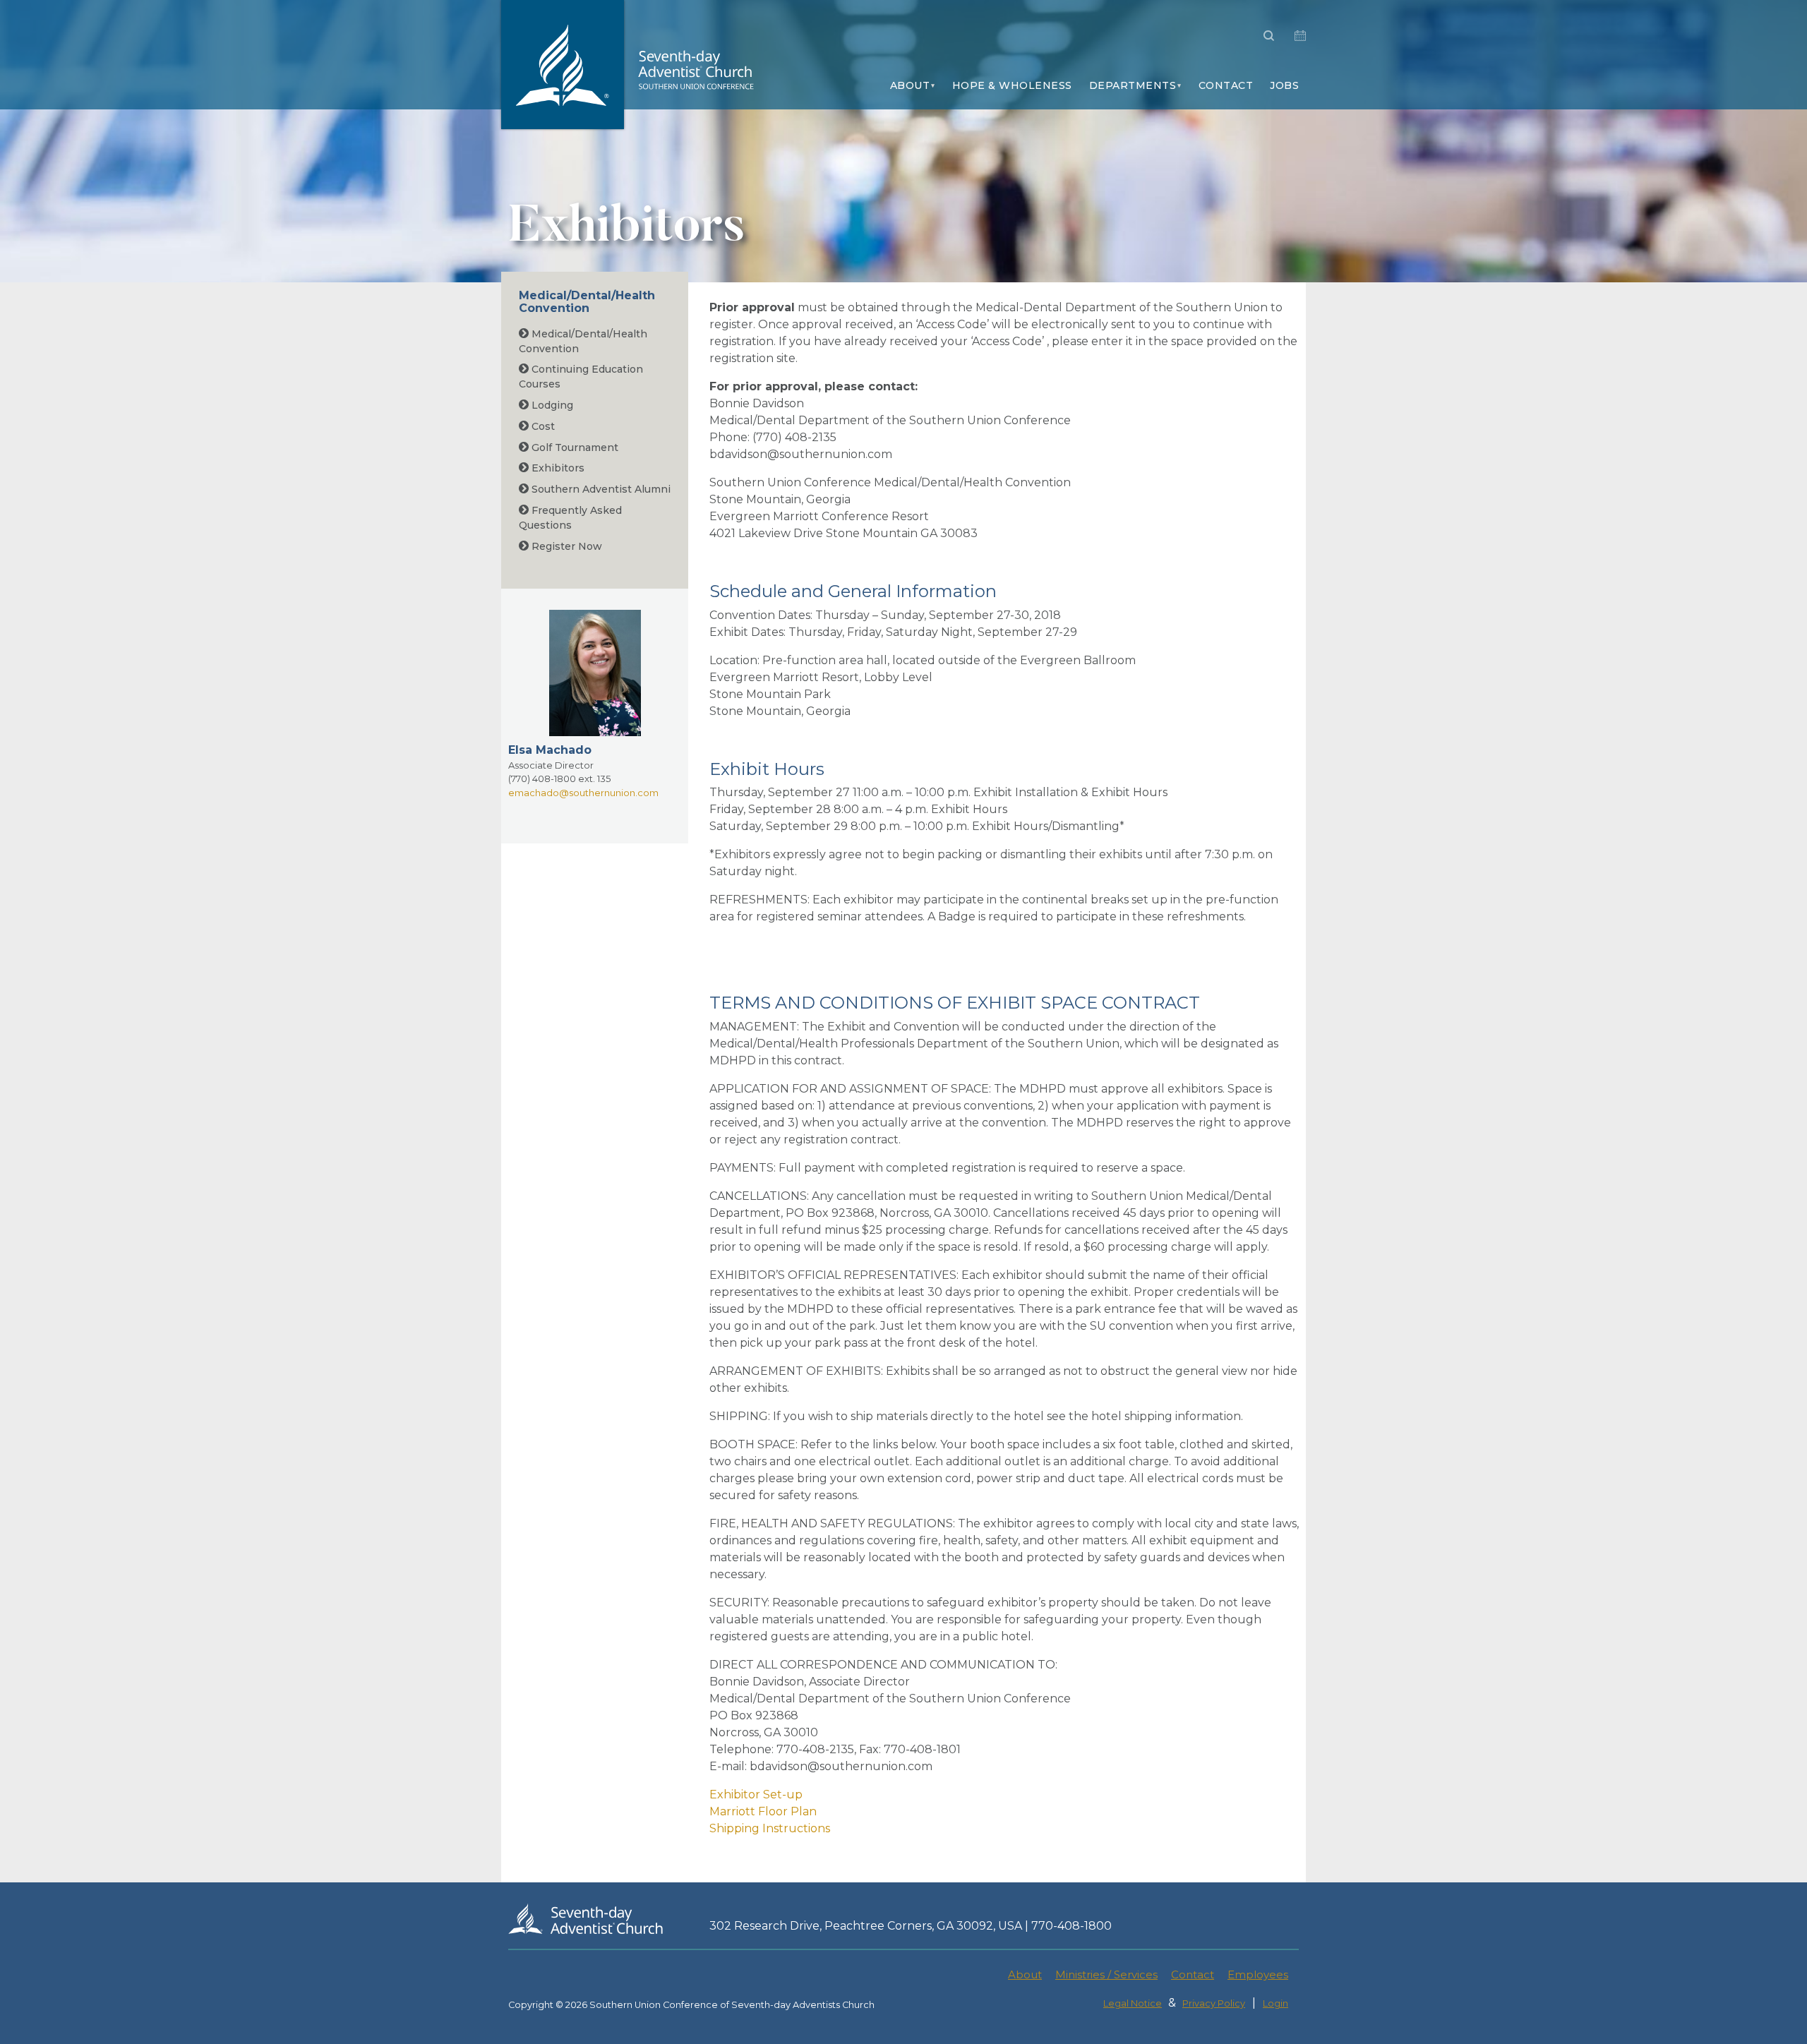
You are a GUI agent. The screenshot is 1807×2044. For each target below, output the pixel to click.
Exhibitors (557, 468)
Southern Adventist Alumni (600, 489)
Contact (1226, 85)
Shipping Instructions (770, 1828)
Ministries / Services (1106, 1974)
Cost (542, 426)
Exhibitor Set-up (756, 1794)
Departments (1133, 85)
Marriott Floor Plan (763, 1811)
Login (1275, 2003)
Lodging (551, 405)
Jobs (1284, 85)
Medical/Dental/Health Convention (587, 302)
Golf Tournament (574, 447)
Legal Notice (1133, 2003)
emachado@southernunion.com (583, 793)
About (910, 85)
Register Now (565, 546)
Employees (1258, 1974)
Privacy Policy (1214, 2003)
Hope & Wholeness (1012, 85)
